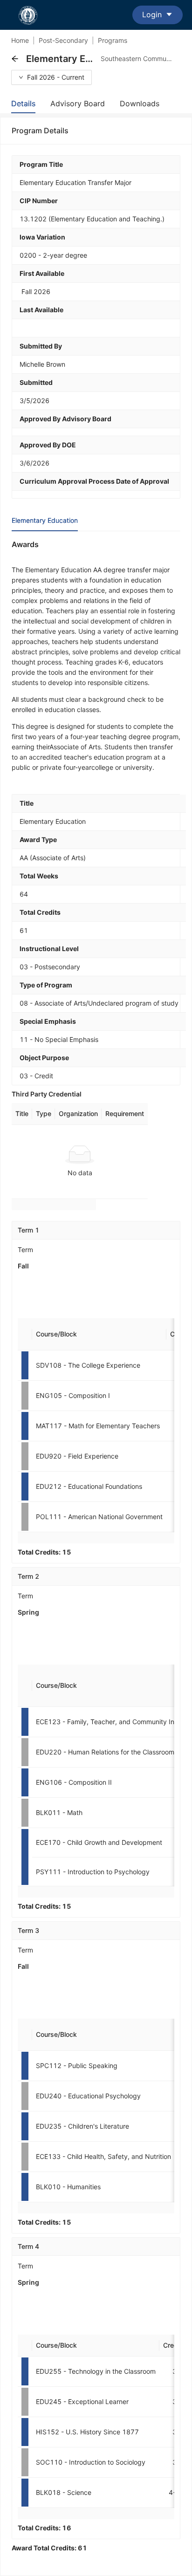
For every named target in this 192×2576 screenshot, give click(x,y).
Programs (113, 40)
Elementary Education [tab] (45, 520)
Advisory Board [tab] (78, 103)
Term (25, 1250)
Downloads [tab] (140, 103)
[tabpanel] (96, 1546)
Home (20, 40)
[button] (15, 59)
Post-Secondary (63, 40)
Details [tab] (23, 103)
